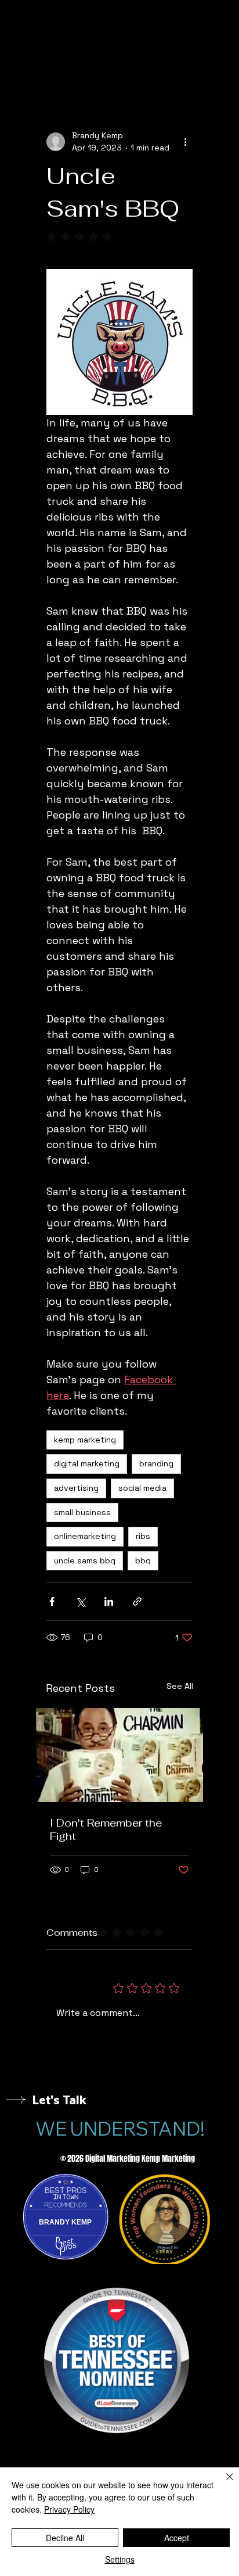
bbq (143, 1560)
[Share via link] (137, 1601)
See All (180, 1686)
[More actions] (186, 142)
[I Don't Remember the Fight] (119, 1755)
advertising (76, 1488)
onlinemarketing (85, 1536)
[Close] (223, 2484)
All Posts (52, 75)
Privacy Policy (69, 2509)
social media (142, 1488)
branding (156, 1463)
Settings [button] (120, 2559)
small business (82, 1512)
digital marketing (87, 1463)
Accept (177, 2538)
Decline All (65, 2538)
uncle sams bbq (85, 1560)
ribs (143, 1536)
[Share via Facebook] (52, 1601)
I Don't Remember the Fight (106, 1829)
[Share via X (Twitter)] (80, 1601)
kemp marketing (85, 1440)
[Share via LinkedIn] (109, 1601)
